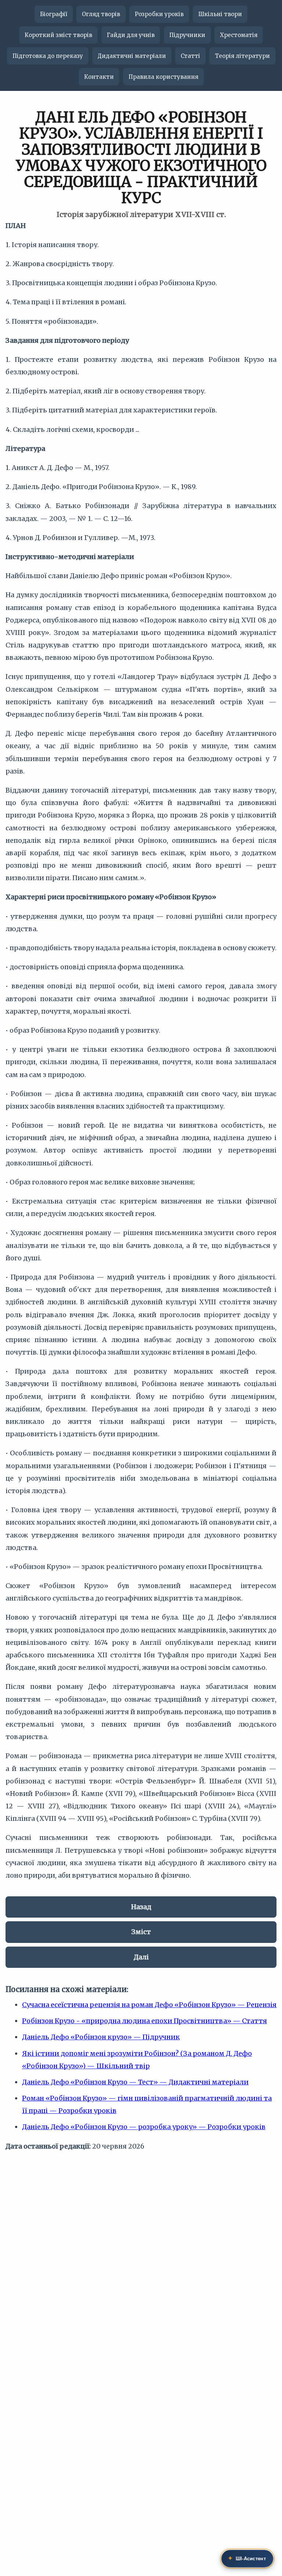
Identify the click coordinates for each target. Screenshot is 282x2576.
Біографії (54, 14)
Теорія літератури (242, 56)
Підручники (187, 35)
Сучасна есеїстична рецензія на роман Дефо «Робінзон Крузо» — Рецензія (149, 2005)
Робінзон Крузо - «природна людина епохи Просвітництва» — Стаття (144, 2021)
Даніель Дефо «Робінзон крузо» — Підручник (101, 2037)
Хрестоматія (239, 35)
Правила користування (163, 77)
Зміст (141, 1932)
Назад (141, 1907)
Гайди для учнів (131, 35)
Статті (190, 56)
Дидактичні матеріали (132, 56)
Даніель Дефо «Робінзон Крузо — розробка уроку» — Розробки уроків (144, 2127)
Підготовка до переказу (48, 56)
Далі (141, 1957)
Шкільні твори (220, 14)
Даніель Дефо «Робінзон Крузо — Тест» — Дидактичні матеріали (135, 2082)
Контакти (99, 77)
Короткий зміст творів (58, 35)
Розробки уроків (159, 14)
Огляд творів (101, 14)
